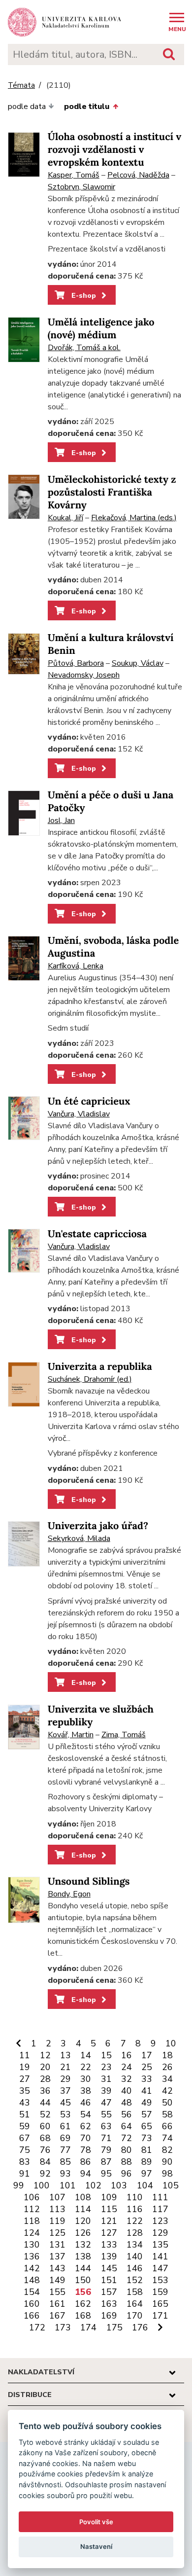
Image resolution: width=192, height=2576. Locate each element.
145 (109, 2268)
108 (83, 2197)
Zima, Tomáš (124, 1735)
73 (147, 2138)
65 (147, 2126)
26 (167, 2067)
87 (106, 2162)
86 (86, 2162)
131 (57, 2245)
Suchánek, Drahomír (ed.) (90, 1379)
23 (106, 2067)
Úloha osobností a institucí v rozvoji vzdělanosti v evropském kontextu (114, 150)
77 (65, 2150)
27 (25, 2079)
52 (45, 2114)
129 (160, 2233)
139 (109, 2256)
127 (109, 2233)
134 (135, 2245)
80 (127, 2150)
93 (65, 2174)
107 (57, 2197)
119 (57, 2221)
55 (106, 2114)
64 (127, 2126)
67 (25, 2138)
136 (32, 2256)
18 (167, 2055)
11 (25, 2055)
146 (135, 2268)
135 (160, 2245)
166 (32, 2316)
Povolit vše (96, 2522)
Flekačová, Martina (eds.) (134, 518)
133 (109, 2245)
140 (135, 2256)
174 (88, 2327)
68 (45, 2138)
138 (83, 2256)
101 (68, 2185)
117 (160, 2209)
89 (147, 2162)
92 (45, 2174)
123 (160, 2221)
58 (167, 2114)
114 (83, 2209)
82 (167, 2150)
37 (65, 2091)
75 (25, 2150)
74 (167, 2138)
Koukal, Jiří (65, 518)
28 (45, 2079)
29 (65, 2079)
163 (109, 2304)
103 (119, 2185)
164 (135, 2304)
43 (25, 2103)
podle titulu (87, 107)
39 (106, 2091)
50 (167, 2103)
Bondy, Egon (69, 1894)
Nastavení (96, 2546)
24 (127, 2067)
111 (160, 2197)
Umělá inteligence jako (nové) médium (101, 329)
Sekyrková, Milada (79, 1538)
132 (83, 2245)
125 (57, 2233)
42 (167, 2091)
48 (127, 2103)
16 (127, 2055)
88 (127, 2162)
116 (135, 2209)
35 (25, 2091)
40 (127, 2091)
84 (45, 2162)
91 (25, 2174)
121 (109, 2221)
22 (86, 2067)
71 (106, 2138)
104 (145, 2185)
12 (45, 2055)
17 (147, 2055)
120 (83, 2221)
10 (171, 2043)
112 (32, 2209)
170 (135, 2316)
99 (19, 2185)
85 (65, 2162)
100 (42, 2185)
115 (109, 2209)
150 (83, 2280)
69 (65, 2138)
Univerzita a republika (100, 1367)
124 (32, 2233)
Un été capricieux (89, 1101)
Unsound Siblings (89, 1881)
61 (65, 2126)
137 (57, 2256)
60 (45, 2126)
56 (127, 2114)
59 (25, 2126)
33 (147, 2079)
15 (106, 2055)
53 (65, 2114)
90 (167, 2162)
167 (57, 2316)
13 (65, 2055)
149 (57, 2280)
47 (106, 2103)
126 (83, 2233)
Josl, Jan (61, 821)
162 (83, 2304)
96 (127, 2174)
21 (65, 2067)
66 (167, 2126)
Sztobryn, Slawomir (81, 187)
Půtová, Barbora (76, 663)
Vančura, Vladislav (79, 1114)
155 (57, 2292)
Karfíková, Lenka (76, 966)
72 (127, 2138)
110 (135, 2197)
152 (135, 2280)
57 (147, 2114)
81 (147, 2150)
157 (109, 2292)
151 (109, 2280)
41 (147, 2091)
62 (86, 2126)
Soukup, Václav (138, 663)
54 (86, 2114)
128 (135, 2233)
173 (63, 2327)
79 (106, 2150)
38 (86, 2091)
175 (114, 2327)
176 (140, 2327)
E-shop (83, 295)
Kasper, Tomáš (74, 175)
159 (160, 2292)
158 (135, 2292)
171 (160, 2316)
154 (32, 2292)
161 (57, 2304)
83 (25, 2162)
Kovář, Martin (71, 1735)
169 (109, 2316)
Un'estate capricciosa (97, 1234)
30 (86, 2079)
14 (86, 2055)
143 (57, 2268)
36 (45, 2091)
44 (45, 2103)
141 (160, 2256)
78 (86, 2150)
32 (127, 2079)
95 (106, 2174)
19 (25, 2067)
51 (25, 2114)
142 (32, 2268)
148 (32, 2280)
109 (109, 2197)
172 (37, 2327)
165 (160, 2304)
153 (160, 2280)
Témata (21, 86)
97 (147, 2174)
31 (106, 2079)
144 (83, 2268)
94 (86, 2174)
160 (32, 2304)
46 (86, 2103)
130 (32, 2245)
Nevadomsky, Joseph (84, 675)
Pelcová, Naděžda (138, 175)
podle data (27, 107)
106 (32, 2197)
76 (45, 2150)
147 (160, 2268)
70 (86, 2138)
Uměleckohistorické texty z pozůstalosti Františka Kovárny (112, 492)
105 (171, 2185)
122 (135, 2221)
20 (45, 2067)
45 (65, 2103)
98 (167, 2174)
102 (93, 2185)
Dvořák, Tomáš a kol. (84, 348)
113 (57, 2209)
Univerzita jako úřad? (98, 1526)
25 (147, 2067)
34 (167, 2079)
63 (106, 2126)
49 (147, 2103)
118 (32, 2221)
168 (83, 2316)
